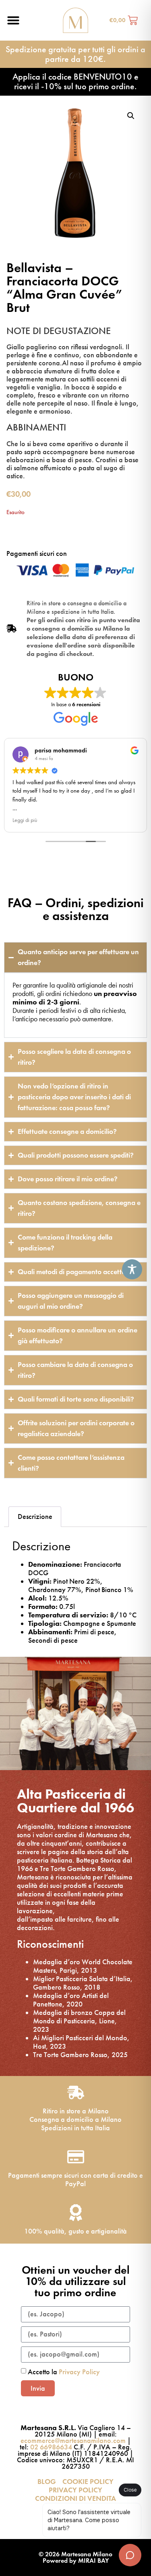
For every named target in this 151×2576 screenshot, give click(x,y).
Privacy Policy (79, 2372)
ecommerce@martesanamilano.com (73, 2441)
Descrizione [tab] (35, 1516)
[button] (13, 20)
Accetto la (64, 2372)
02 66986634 (51, 2447)
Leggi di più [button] (25, 820)
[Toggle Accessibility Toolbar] (132, 1269)
